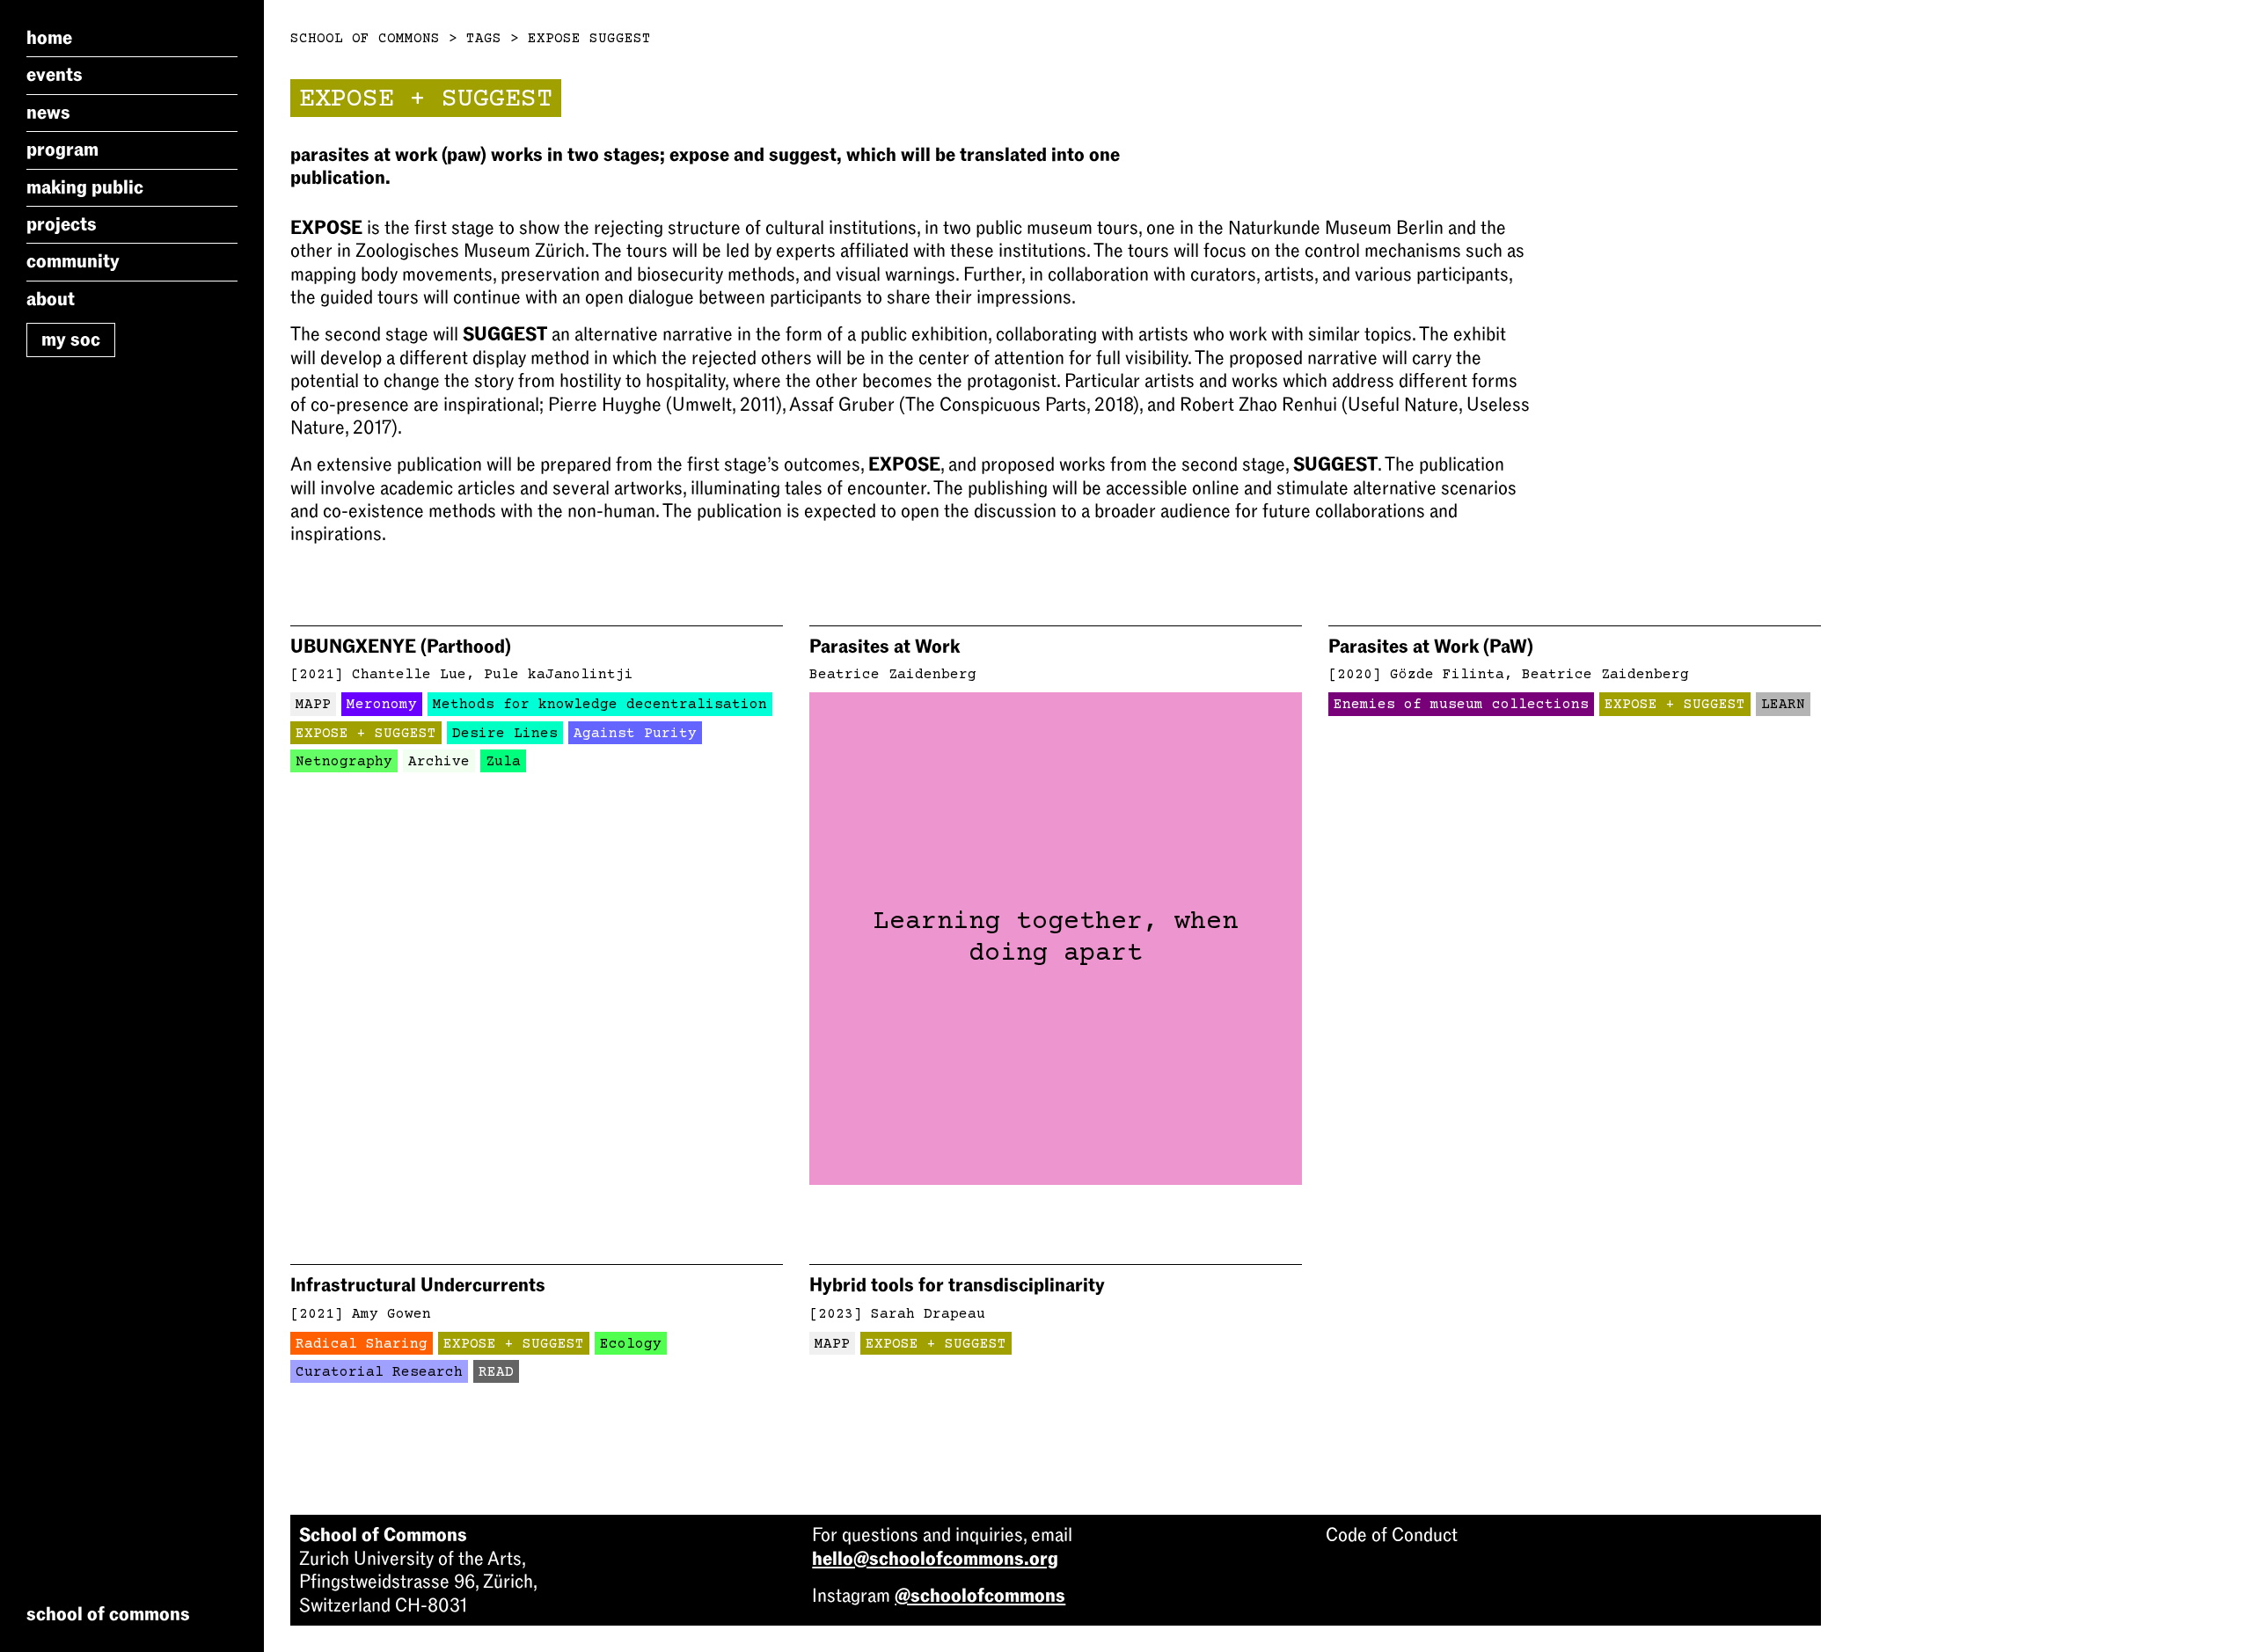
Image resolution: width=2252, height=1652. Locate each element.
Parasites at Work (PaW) (1431, 647)
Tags (484, 39)
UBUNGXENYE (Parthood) (401, 647)
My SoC (71, 340)
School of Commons (365, 39)
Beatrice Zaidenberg (893, 675)
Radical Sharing (362, 1344)
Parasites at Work (885, 647)
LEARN (1783, 705)
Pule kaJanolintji (559, 675)
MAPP (313, 705)
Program (62, 150)
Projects (62, 224)
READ (496, 1372)
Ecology (631, 1344)
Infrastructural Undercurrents (418, 1285)
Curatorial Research (379, 1372)
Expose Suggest (589, 39)
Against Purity (635, 734)
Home (49, 38)
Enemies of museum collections (1461, 705)
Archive (439, 762)
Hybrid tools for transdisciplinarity (957, 1285)
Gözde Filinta (1447, 675)
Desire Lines (505, 734)
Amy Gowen (391, 1314)
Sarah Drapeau (928, 1314)
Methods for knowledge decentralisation (600, 705)
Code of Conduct (1392, 1535)
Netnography (344, 762)
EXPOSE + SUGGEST (366, 734)
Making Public (85, 187)
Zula (503, 762)
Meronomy (382, 705)
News (48, 113)
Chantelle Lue (409, 675)
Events (55, 75)
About (51, 299)
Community (73, 261)
